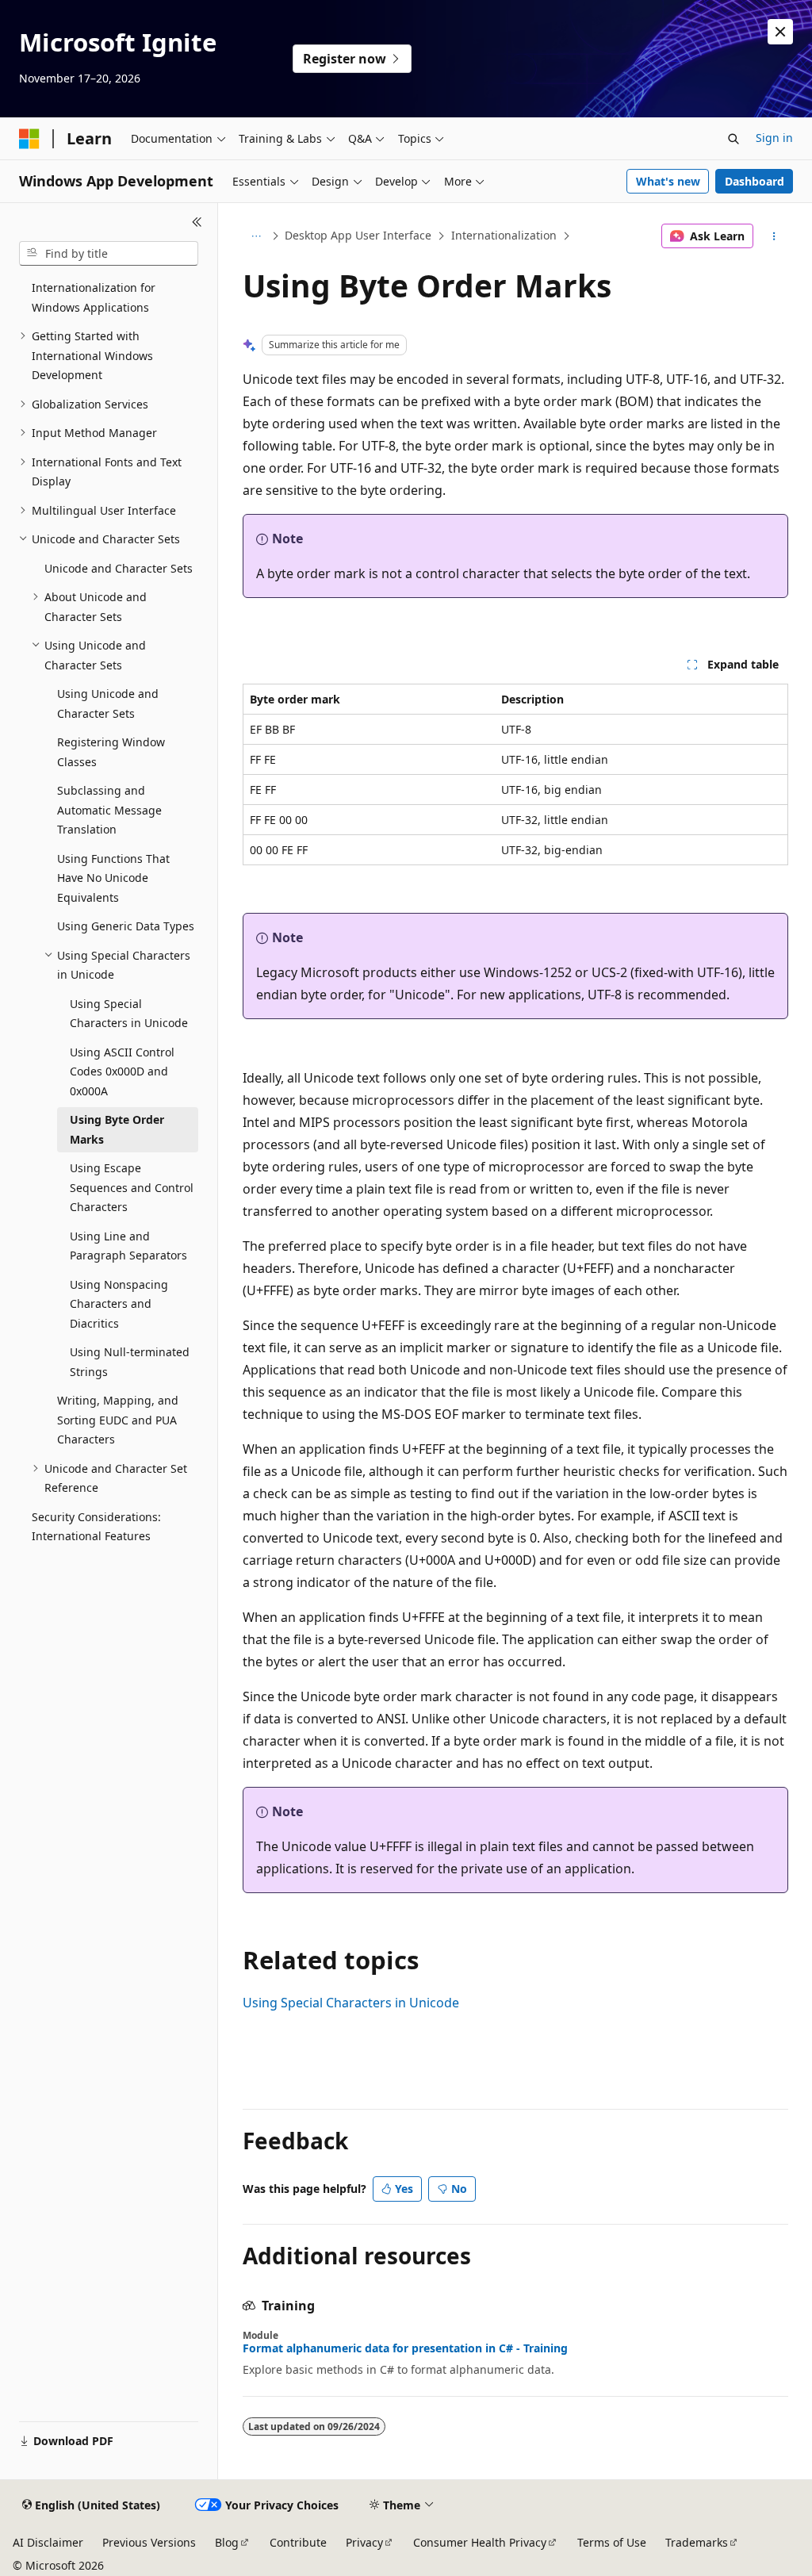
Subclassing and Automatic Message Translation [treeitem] (109, 810)
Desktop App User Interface (358, 235)
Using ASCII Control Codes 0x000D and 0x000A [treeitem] (122, 1071)
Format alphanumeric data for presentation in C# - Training (405, 2348)
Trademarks (697, 2542)
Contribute (298, 2542)
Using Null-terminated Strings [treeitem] (130, 1362)
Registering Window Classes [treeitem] (111, 752)
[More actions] (774, 236)
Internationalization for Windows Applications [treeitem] (94, 297)
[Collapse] (197, 222)
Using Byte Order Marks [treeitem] (117, 1129)
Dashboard (755, 181)
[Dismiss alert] (780, 32)
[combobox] (109, 254)
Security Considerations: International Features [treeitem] (96, 1527)
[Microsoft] (29, 139)
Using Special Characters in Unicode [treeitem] (129, 1014)
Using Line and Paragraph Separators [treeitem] (128, 1246)
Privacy (364, 2542)
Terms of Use (612, 2542)
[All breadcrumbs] (257, 236)
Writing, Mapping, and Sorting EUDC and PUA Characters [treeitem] (118, 1420)
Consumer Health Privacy (480, 2542)
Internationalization (504, 235)
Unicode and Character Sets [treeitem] (119, 568)
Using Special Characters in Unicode (351, 2003)
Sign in (774, 138)
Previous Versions (149, 2542)
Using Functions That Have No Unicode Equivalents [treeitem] (113, 878)
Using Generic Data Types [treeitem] (126, 926)
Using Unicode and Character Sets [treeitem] (108, 703)
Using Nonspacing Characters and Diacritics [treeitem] (119, 1304)
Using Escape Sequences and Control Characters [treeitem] (132, 1187)
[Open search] (733, 139)
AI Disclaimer (48, 2542)
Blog (227, 2542)
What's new (668, 181)
